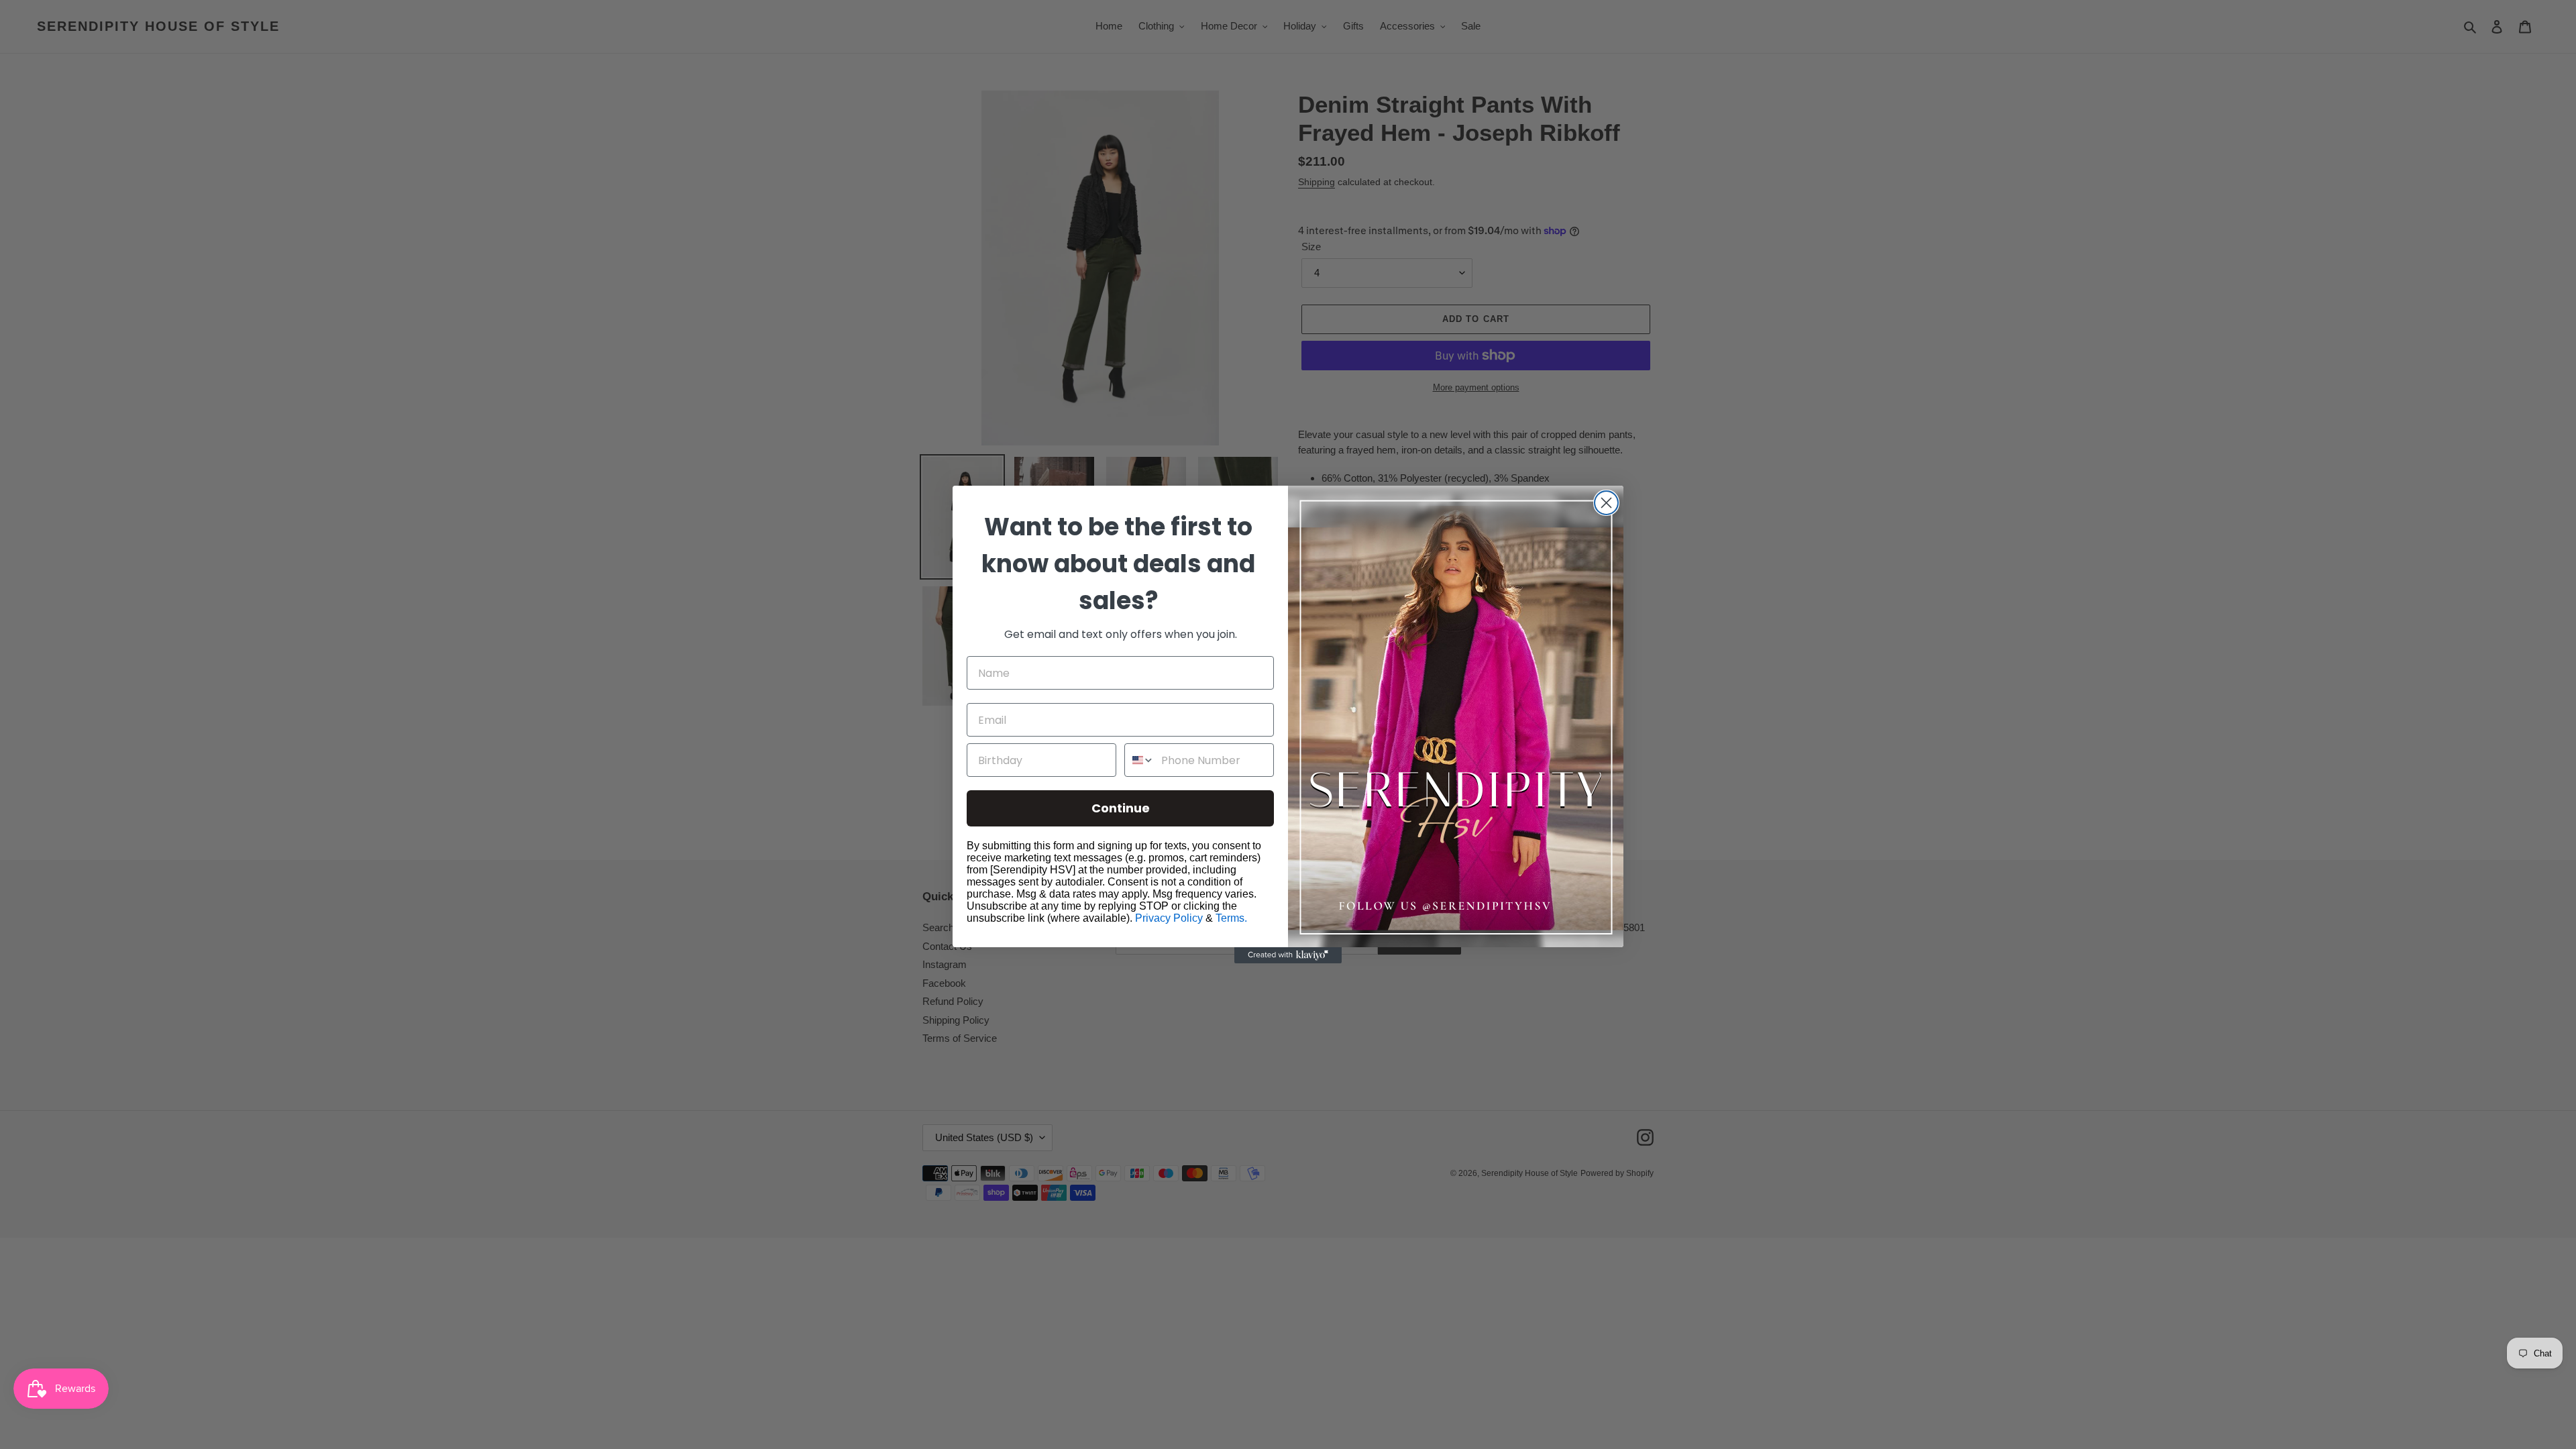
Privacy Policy (1169, 918)
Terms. (1231, 918)
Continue (1121, 808)
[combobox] (1140, 760)
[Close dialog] (1606, 503)
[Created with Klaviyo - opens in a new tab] (1288, 955)
